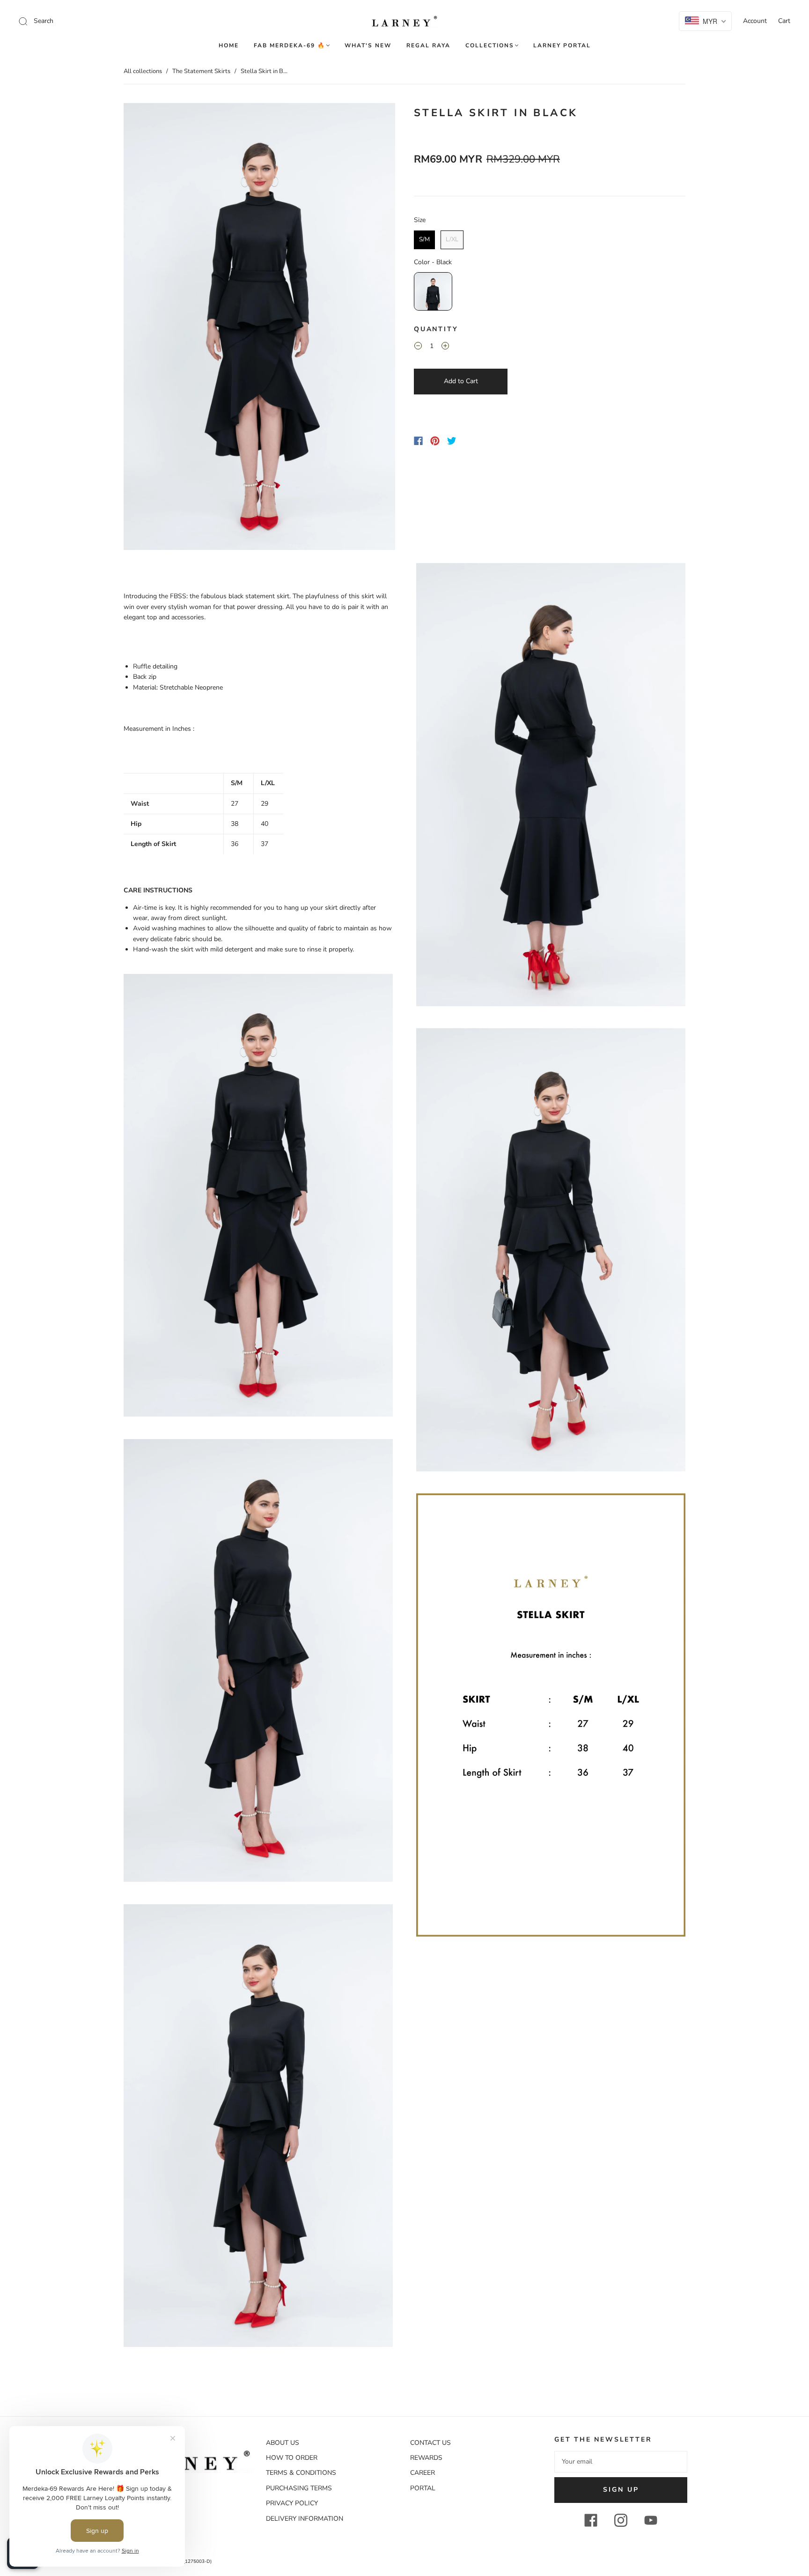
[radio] (424, 240)
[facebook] (591, 2520)
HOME (229, 46)
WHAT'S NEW (368, 46)
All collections (143, 71)
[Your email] (621, 2462)
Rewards (426, 2458)
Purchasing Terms (299, 2488)
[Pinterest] (435, 441)
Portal (423, 2488)
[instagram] (621, 2520)
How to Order (292, 2458)
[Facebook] (418, 441)
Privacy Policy (292, 2503)
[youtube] (651, 2520)
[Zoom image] (259, 328)
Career (423, 2473)
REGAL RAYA (428, 46)
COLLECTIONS (490, 46)
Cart (784, 21)
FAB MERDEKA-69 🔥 (290, 46)
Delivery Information (305, 2519)
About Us (283, 2443)
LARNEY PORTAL (562, 46)
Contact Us (430, 2443)
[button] (151, 328)
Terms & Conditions (301, 2473)
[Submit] (86, 21)
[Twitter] (452, 441)
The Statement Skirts (201, 71)
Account (755, 21)
